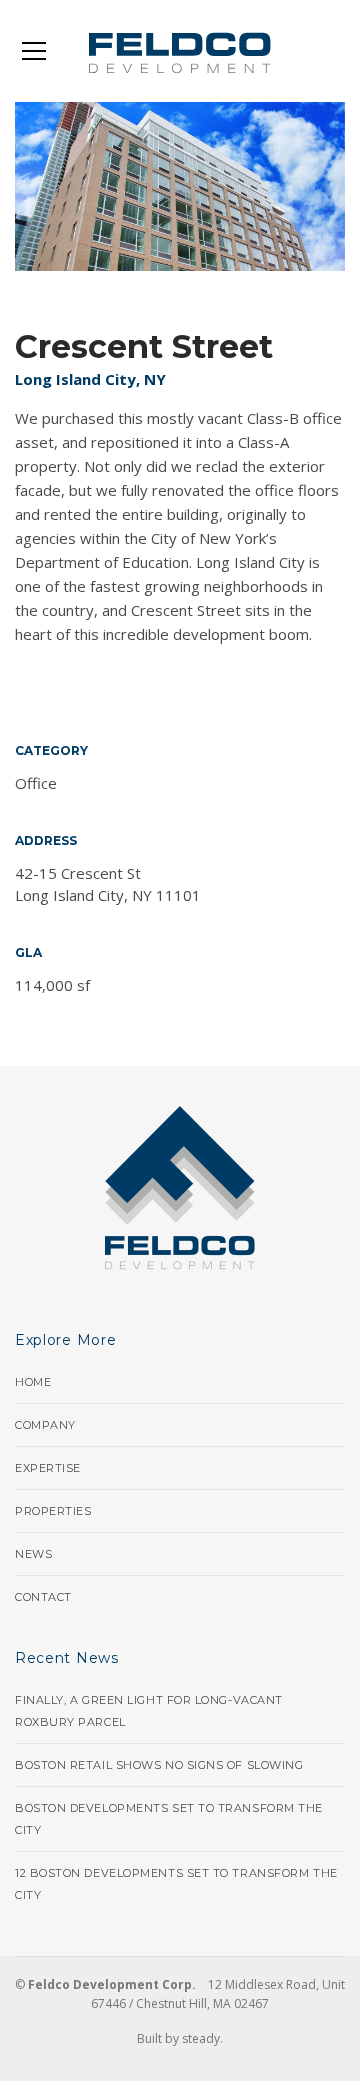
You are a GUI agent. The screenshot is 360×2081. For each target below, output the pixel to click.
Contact (43, 1597)
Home (33, 1382)
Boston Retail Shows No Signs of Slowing (159, 1765)
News (33, 1554)
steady (201, 2038)
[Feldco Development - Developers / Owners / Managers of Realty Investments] (180, 51)
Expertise (48, 1468)
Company (45, 1425)
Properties (53, 1511)
